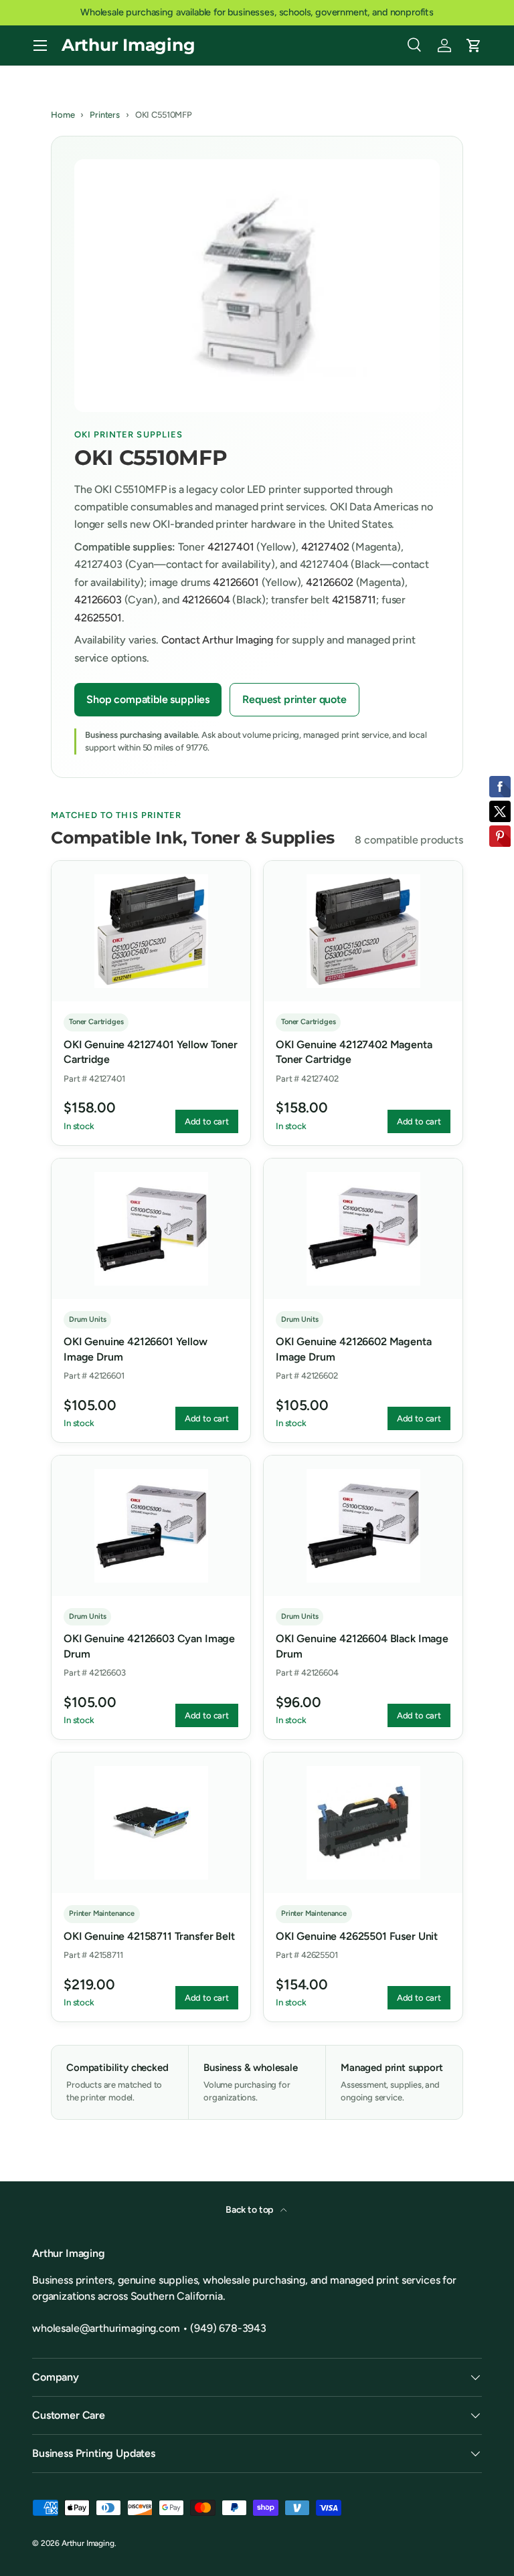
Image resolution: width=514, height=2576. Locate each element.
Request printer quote (294, 699)
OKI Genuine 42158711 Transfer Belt (149, 1936)
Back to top (250, 2210)
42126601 (236, 582)
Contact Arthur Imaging (217, 640)
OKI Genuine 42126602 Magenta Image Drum (354, 1349)
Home (63, 115)
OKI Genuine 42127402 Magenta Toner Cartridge (354, 1052)
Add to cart (207, 1121)
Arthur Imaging (88, 2543)
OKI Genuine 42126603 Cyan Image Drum (149, 1646)
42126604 (206, 600)
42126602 (330, 582)
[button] (474, 45)
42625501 (98, 618)
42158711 (354, 600)
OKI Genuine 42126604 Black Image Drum (362, 1646)
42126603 (98, 600)
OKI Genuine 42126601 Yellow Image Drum (136, 1349)
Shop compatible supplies (148, 699)
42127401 (231, 547)
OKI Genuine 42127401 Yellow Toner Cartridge (151, 1052)
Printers (105, 115)
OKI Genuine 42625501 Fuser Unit (357, 1936)
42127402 (325, 547)
